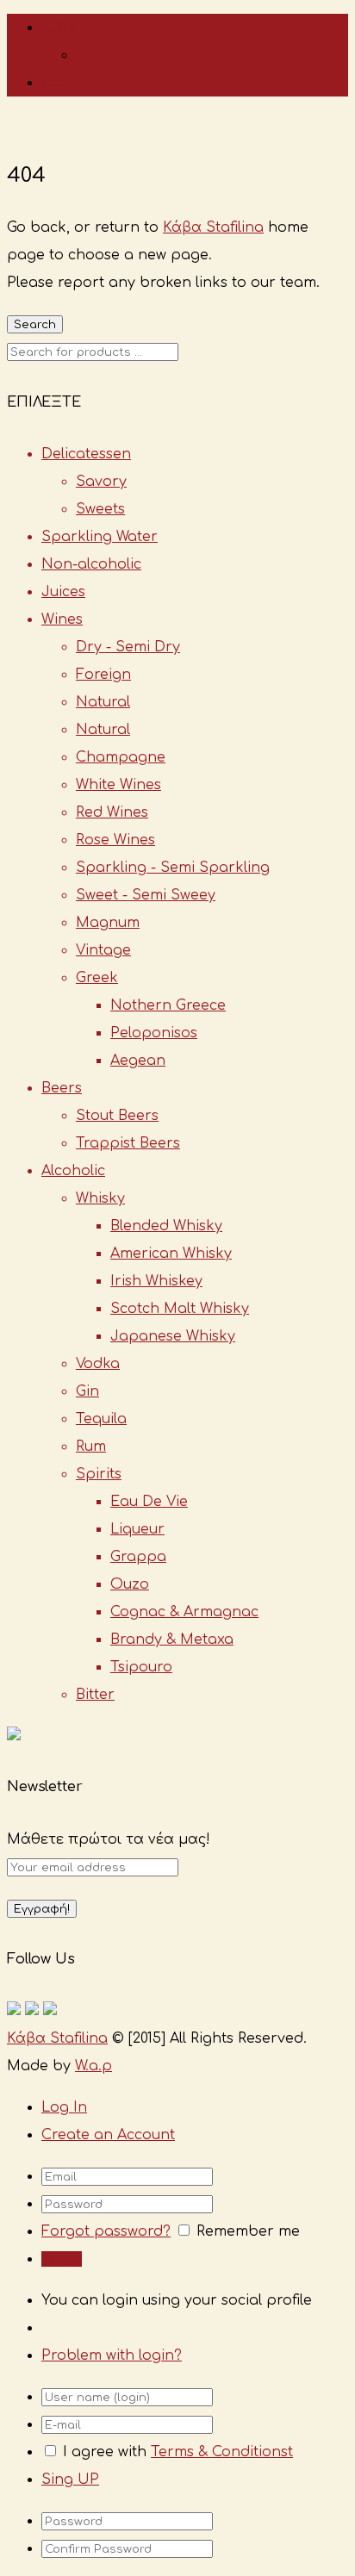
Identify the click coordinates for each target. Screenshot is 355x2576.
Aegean (138, 1061)
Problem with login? (112, 2355)
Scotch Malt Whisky (180, 1309)
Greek (97, 978)
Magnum (108, 923)
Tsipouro (141, 1667)
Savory (101, 482)
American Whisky (171, 1254)
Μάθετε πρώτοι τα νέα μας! (109, 1839)
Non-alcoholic (91, 564)
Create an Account (108, 2135)
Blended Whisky (166, 1226)
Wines (62, 619)
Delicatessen (86, 454)
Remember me (248, 2231)
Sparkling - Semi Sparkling (173, 868)
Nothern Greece (168, 1005)
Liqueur (137, 1529)
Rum (91, 1447)
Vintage (103, 950)
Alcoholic (73, 1171)
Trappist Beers (128, 1143)
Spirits (99, 1474)
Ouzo (130, 1584)
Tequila (101, 1419)
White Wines (118, 785)
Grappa (138, 1557)
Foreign (103, 675)
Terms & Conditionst (222, 2452)
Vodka (98, 1364)
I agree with (105, 2452)
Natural (103, 702)
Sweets (100, 509)
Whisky (100, 1198)
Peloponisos (154, 1033)
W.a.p (93, 2066)
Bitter (95, 1695)
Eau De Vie (149, 1502)
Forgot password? (106, 2231)
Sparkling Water (100, 537)
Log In (64, 2107)
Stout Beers (117, 1116)
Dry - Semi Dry (128, 647)
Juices (63, 592)
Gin (87, 1391)
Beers (62, 1088)
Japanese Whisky (173, 1336)
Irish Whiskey (156, 1281)
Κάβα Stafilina (213, 227)
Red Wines (112, 812)
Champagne (121, 757)
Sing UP (70, 2480)
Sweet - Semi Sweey (146, 895)
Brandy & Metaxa (172, 1640)
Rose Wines (115, 840)
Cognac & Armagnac (184, 1612)
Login (62, 83)
